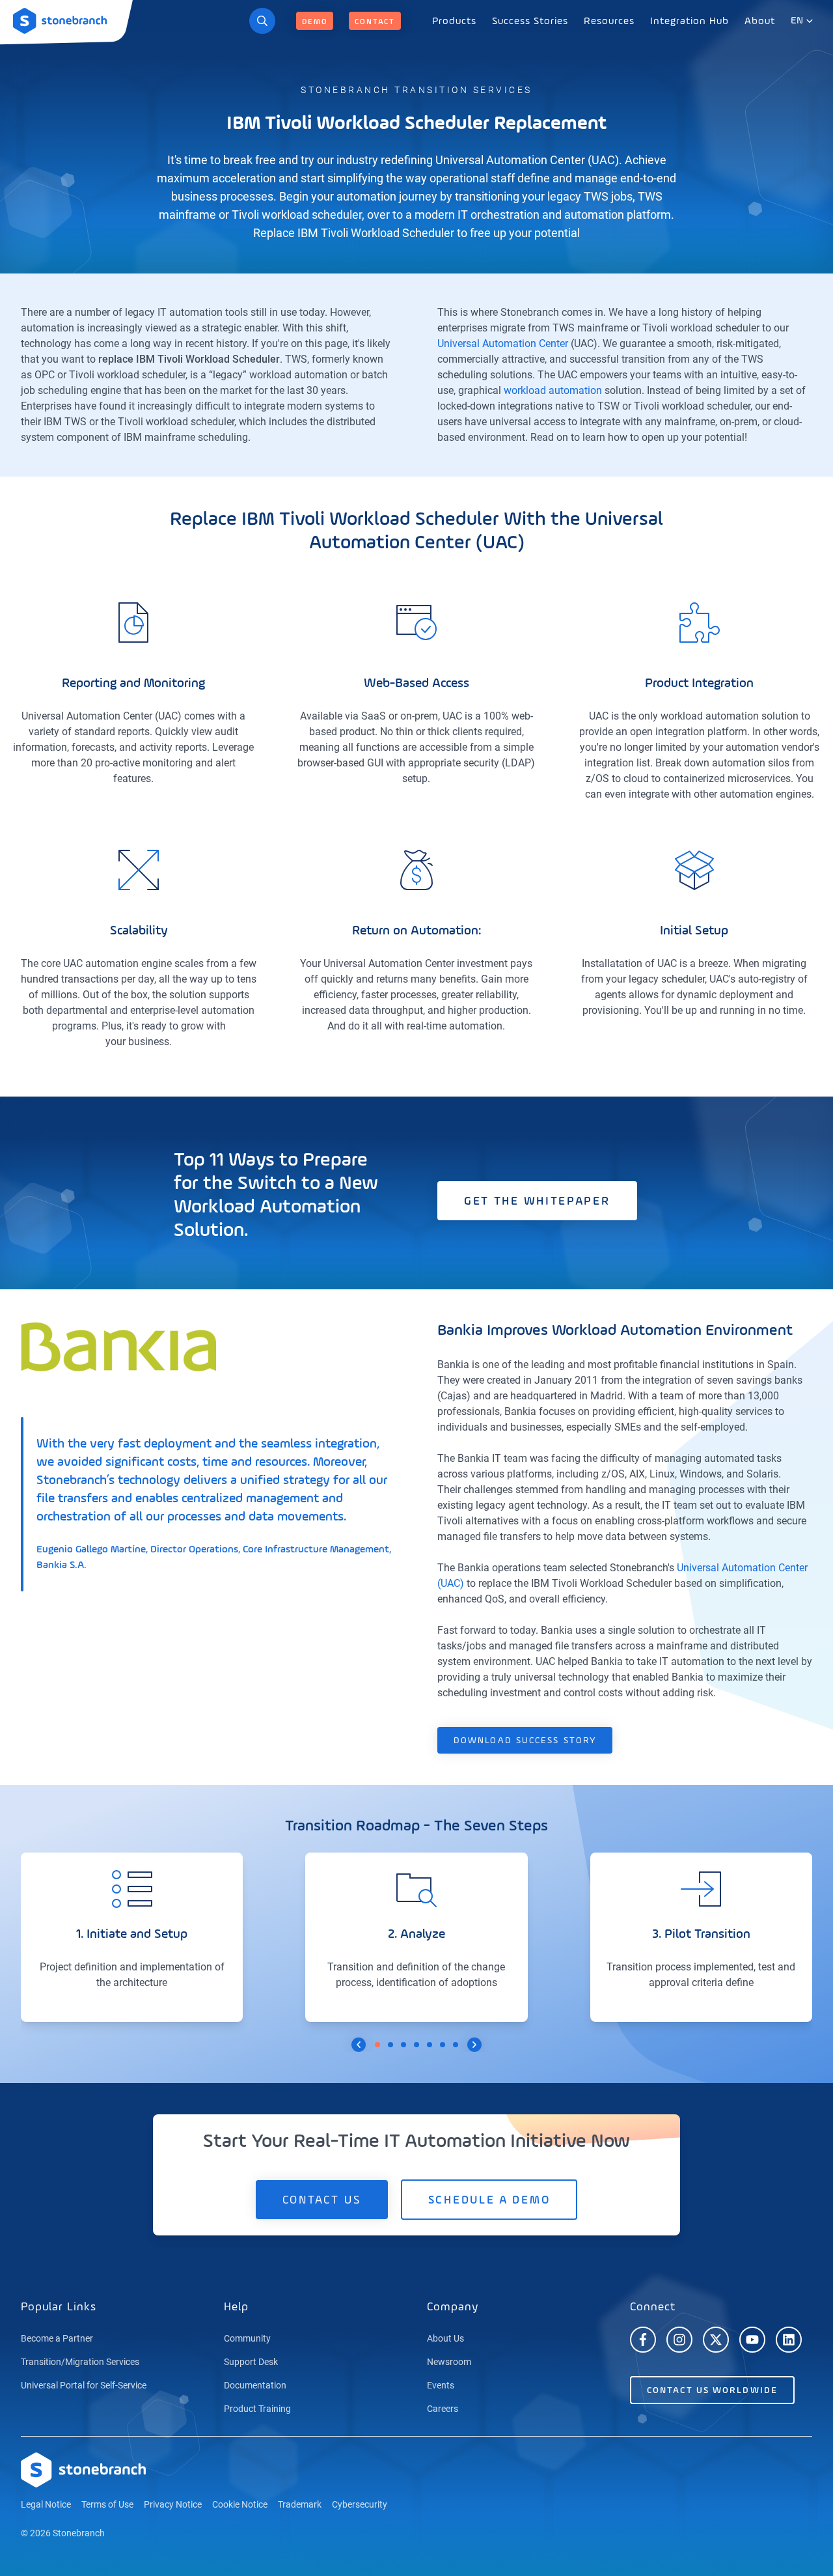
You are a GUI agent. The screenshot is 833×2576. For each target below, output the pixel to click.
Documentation (255, 2385)
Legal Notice (46, 2504)
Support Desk (251, 2362)
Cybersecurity (360, 2504)
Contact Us (322, 2200)
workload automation (553, 390)
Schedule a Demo (489, 2200)
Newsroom (449, 2362)
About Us (445, 2338)
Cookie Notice (240, 2504)
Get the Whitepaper (537, 1201)
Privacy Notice (173, 2504)
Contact (375, 22)
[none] (454, 21)
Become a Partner (57, 2338)
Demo (315, 22)
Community (247, 2338)
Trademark (300, 2504)
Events (441, 2385)
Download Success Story (525, 1741)
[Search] (262, 21)
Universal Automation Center (503, 343)
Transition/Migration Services (80, 2362)
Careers (443, 2409)
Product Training (257, 2409)
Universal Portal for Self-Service (84, 2385)
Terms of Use (107, 2504)
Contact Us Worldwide (712, 2390)
